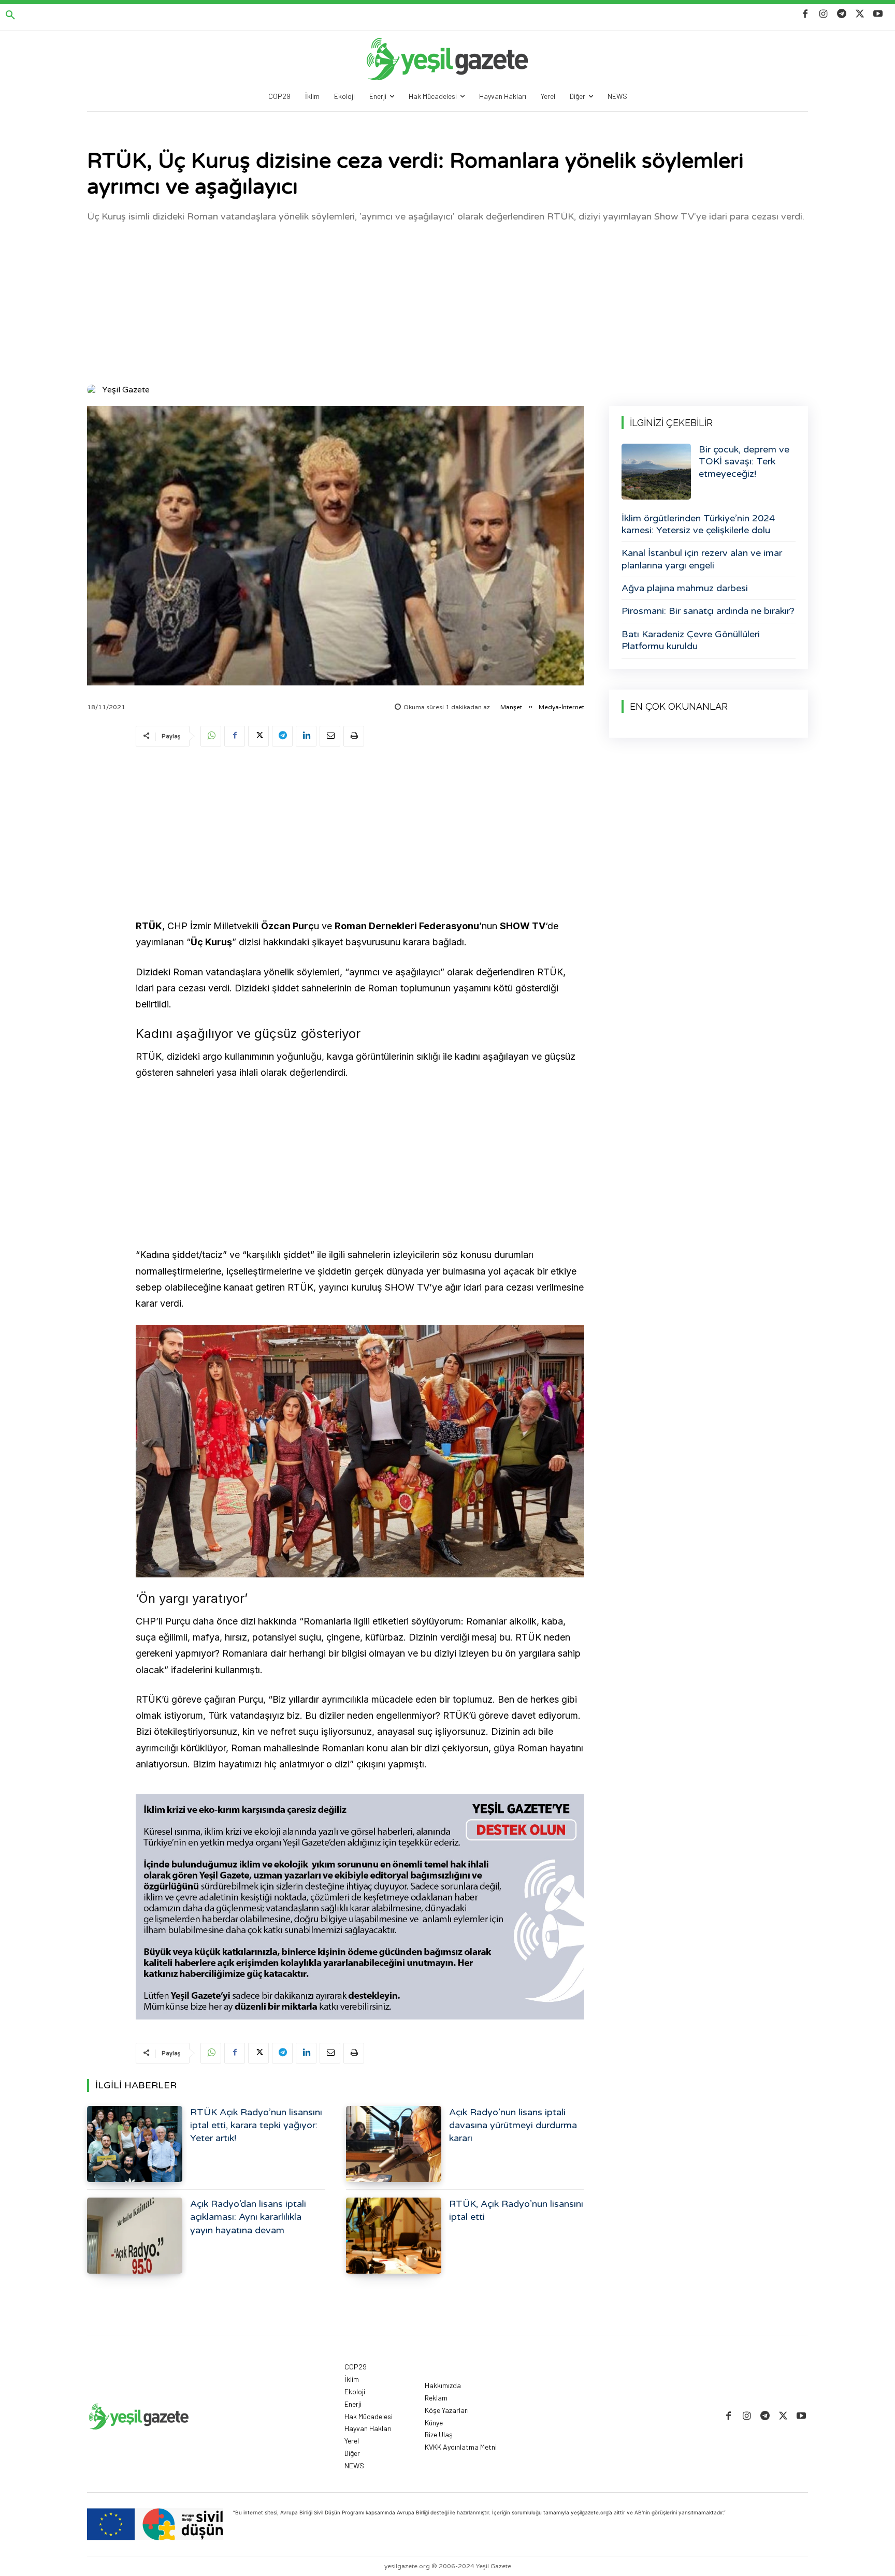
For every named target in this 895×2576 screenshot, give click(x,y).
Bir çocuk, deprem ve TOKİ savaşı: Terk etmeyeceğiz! (744, 462)
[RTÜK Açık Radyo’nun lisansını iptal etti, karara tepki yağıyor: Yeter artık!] (135, 2144)
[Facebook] (805, 14)
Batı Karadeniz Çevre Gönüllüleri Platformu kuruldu (691, 640)
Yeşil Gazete (126, 390)
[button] (10, 16)
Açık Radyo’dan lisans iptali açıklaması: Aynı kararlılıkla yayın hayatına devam (248, 2217)
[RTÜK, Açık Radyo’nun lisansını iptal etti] (394, 2236)
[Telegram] (841, 14)
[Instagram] (823, 14)
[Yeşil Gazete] (94, 390)
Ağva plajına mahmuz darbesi (685, 588)
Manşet (511, 707)
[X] (860, 14)
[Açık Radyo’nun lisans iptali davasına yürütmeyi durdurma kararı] (394, 2144)
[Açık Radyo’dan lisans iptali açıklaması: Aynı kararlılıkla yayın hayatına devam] (135, 2236)
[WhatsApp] (211, 736)
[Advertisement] (447, 302)
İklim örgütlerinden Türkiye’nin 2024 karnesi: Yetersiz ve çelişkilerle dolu (698, 524)
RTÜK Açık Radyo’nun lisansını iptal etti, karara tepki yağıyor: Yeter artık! (256, 2125)
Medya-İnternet (561, 707)
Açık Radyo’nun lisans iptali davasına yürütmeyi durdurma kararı (513, 2125)
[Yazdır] (354, 736)
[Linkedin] (306, 736)
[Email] (330, 736)
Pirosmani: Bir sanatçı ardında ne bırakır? (708, 611)
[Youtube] (878, 14)
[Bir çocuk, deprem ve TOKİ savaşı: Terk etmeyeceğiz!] (656, 472)
